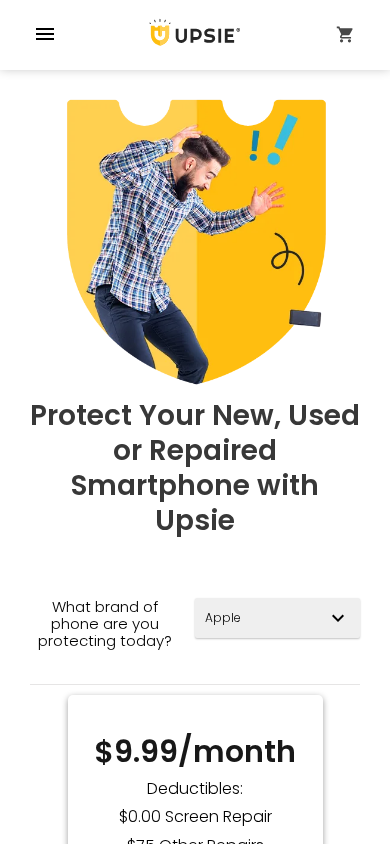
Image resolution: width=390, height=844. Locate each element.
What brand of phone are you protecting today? (105, 624)
